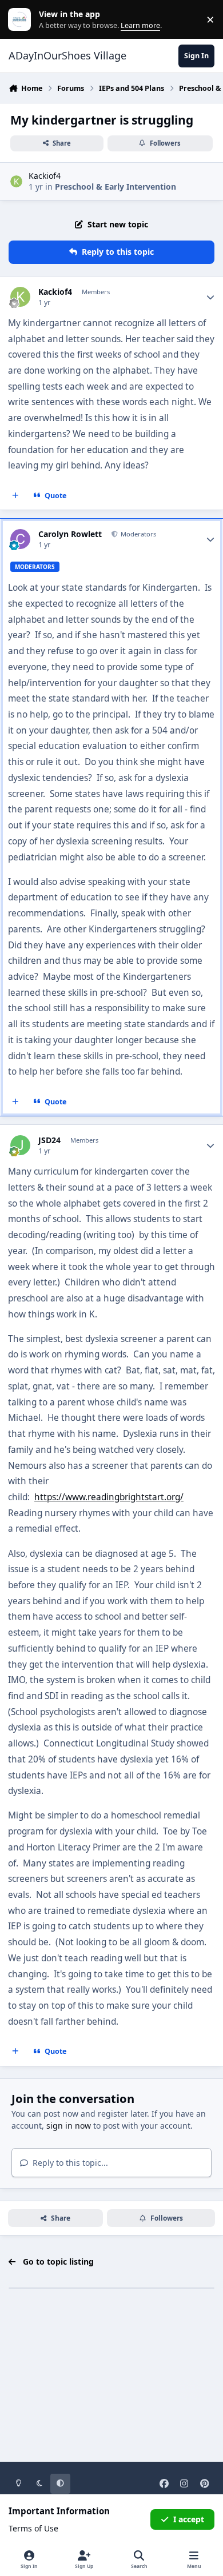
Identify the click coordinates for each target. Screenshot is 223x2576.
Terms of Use (33, 2528)
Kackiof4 (45, 176)
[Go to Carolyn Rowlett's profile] (20, 539)
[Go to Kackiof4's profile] (16, 181)
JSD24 (49, 1140)
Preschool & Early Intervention (116, 187)
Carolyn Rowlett (70, 534)
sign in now (69, 2126)
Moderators (138, 534)
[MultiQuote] (15, 496)
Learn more (22, 20)
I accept (189, 2519)
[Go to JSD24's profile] (20, 1145)
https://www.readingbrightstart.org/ (109, 1497)
